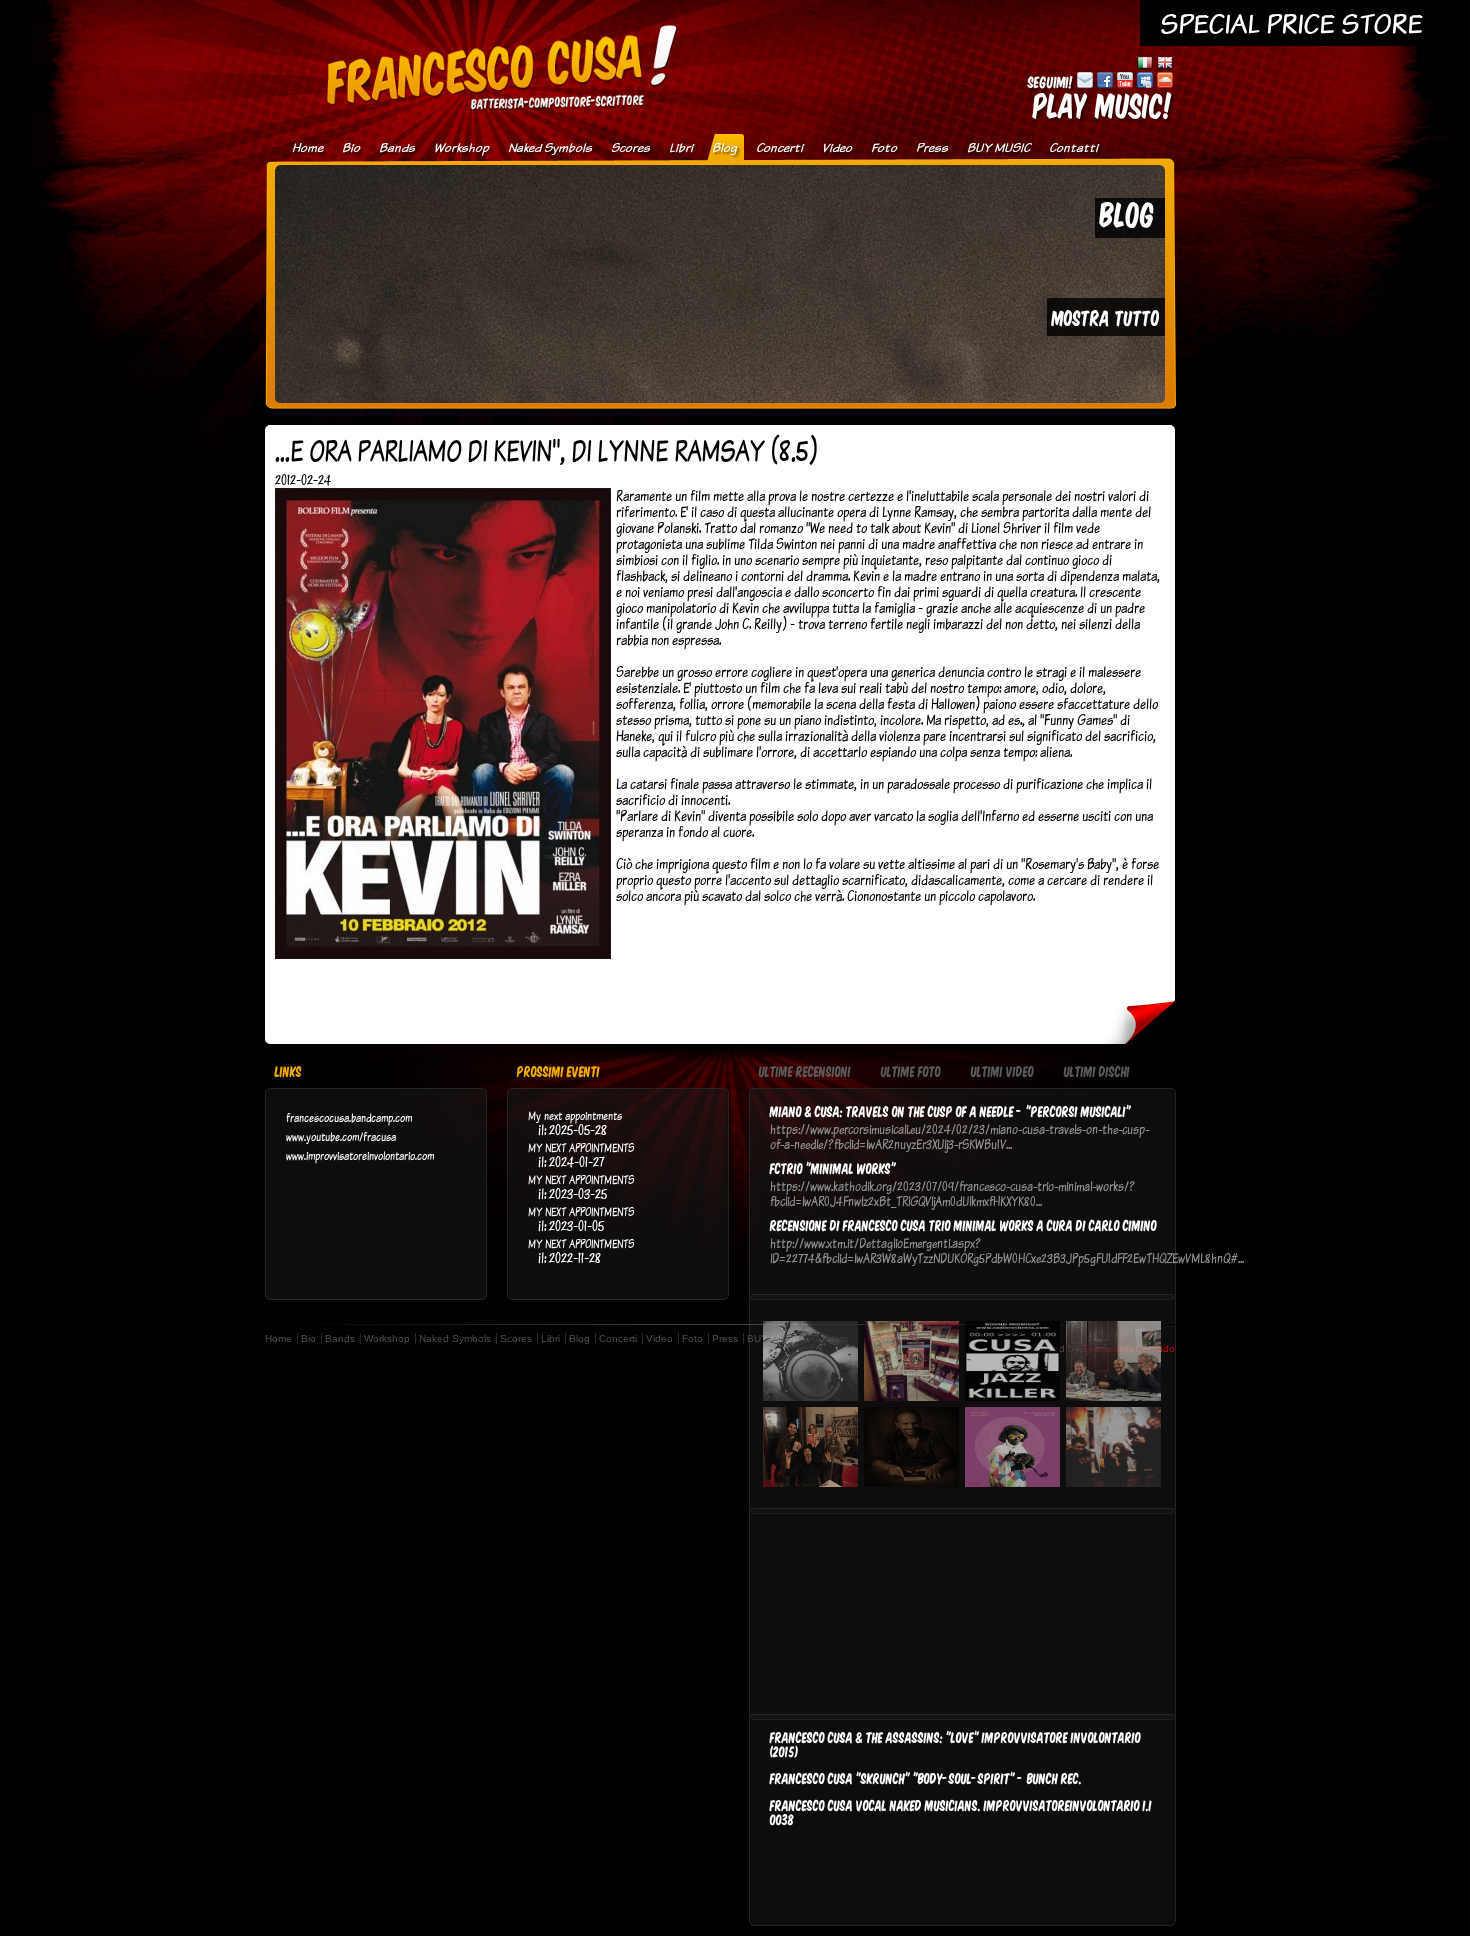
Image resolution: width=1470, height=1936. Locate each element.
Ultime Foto (911, 1072)
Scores (630, 147)
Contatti (1073, 147)
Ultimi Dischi (1097, 1072)
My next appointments (575, 1115)
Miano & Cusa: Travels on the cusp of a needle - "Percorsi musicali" (950, 1111)
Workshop (461, 147)
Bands (397, 147)
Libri (681, 147)
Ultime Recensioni (805, 1072)
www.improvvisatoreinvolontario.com (360, 1155)
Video (837, 147)
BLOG (1127, 213)
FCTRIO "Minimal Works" (833, 1168)
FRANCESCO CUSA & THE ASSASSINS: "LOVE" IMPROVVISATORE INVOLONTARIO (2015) (955, 1744)
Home (307, 147)
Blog (724, 147)
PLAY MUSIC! (1103, 104)
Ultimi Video (1002, 1072)
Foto (884, 147)
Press (932, 147)
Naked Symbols (550, 147)
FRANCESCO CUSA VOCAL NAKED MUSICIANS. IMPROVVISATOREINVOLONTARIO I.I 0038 (961, 1812)
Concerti (779, 147)
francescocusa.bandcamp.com (349, 1117)
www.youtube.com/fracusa (341, 1136)
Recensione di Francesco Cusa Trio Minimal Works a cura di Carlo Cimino (963, 1225)
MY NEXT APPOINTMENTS (581, 1147)
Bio (351, 147)
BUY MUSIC (998, 147)
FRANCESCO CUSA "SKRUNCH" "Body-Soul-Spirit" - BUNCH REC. (926, 1778)
